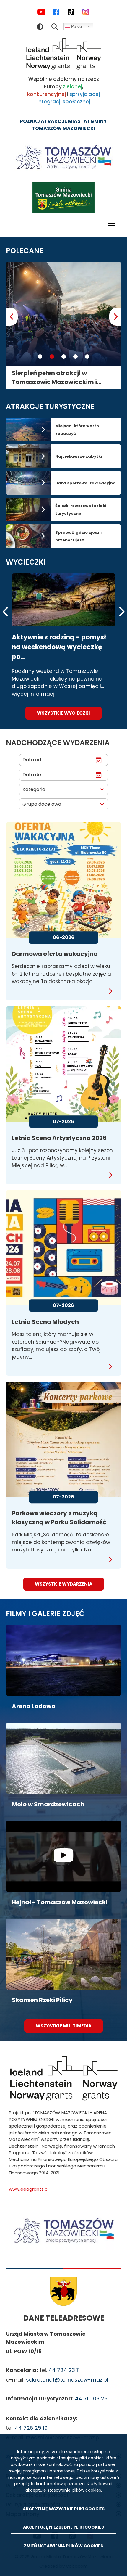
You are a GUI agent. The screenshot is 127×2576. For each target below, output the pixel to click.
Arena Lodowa (34, 1706)
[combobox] (63, 789)
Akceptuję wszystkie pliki (64, 2509)
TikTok (71, 12)
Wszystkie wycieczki (63, 713)
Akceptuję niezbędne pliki (63, 2527)
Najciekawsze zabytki (79, 456)
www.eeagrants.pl (29, 2189)
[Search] (55, 27)
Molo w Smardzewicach (48, 1804)
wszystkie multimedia (64, 2026)
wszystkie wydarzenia (64, 1584)
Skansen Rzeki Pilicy (42, 2000)
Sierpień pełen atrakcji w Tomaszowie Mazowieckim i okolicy (54, 378)
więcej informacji (34, 694)
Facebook (56, 12)
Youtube (41, 12)
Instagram (86, 12)
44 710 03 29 (91, 2399)
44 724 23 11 (64, 2370)
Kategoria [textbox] (34, 789)
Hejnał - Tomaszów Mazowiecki (60, 1902)
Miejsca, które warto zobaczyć (77, 430)
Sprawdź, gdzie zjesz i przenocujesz (78, 536)
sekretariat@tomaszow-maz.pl (67, 2380)
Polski (76, 26)
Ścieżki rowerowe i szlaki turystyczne (81, 510)
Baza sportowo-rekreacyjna (86, 483)
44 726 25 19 (31, 2428)
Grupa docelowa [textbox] (42, 804)
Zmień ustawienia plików (63, 2546)
